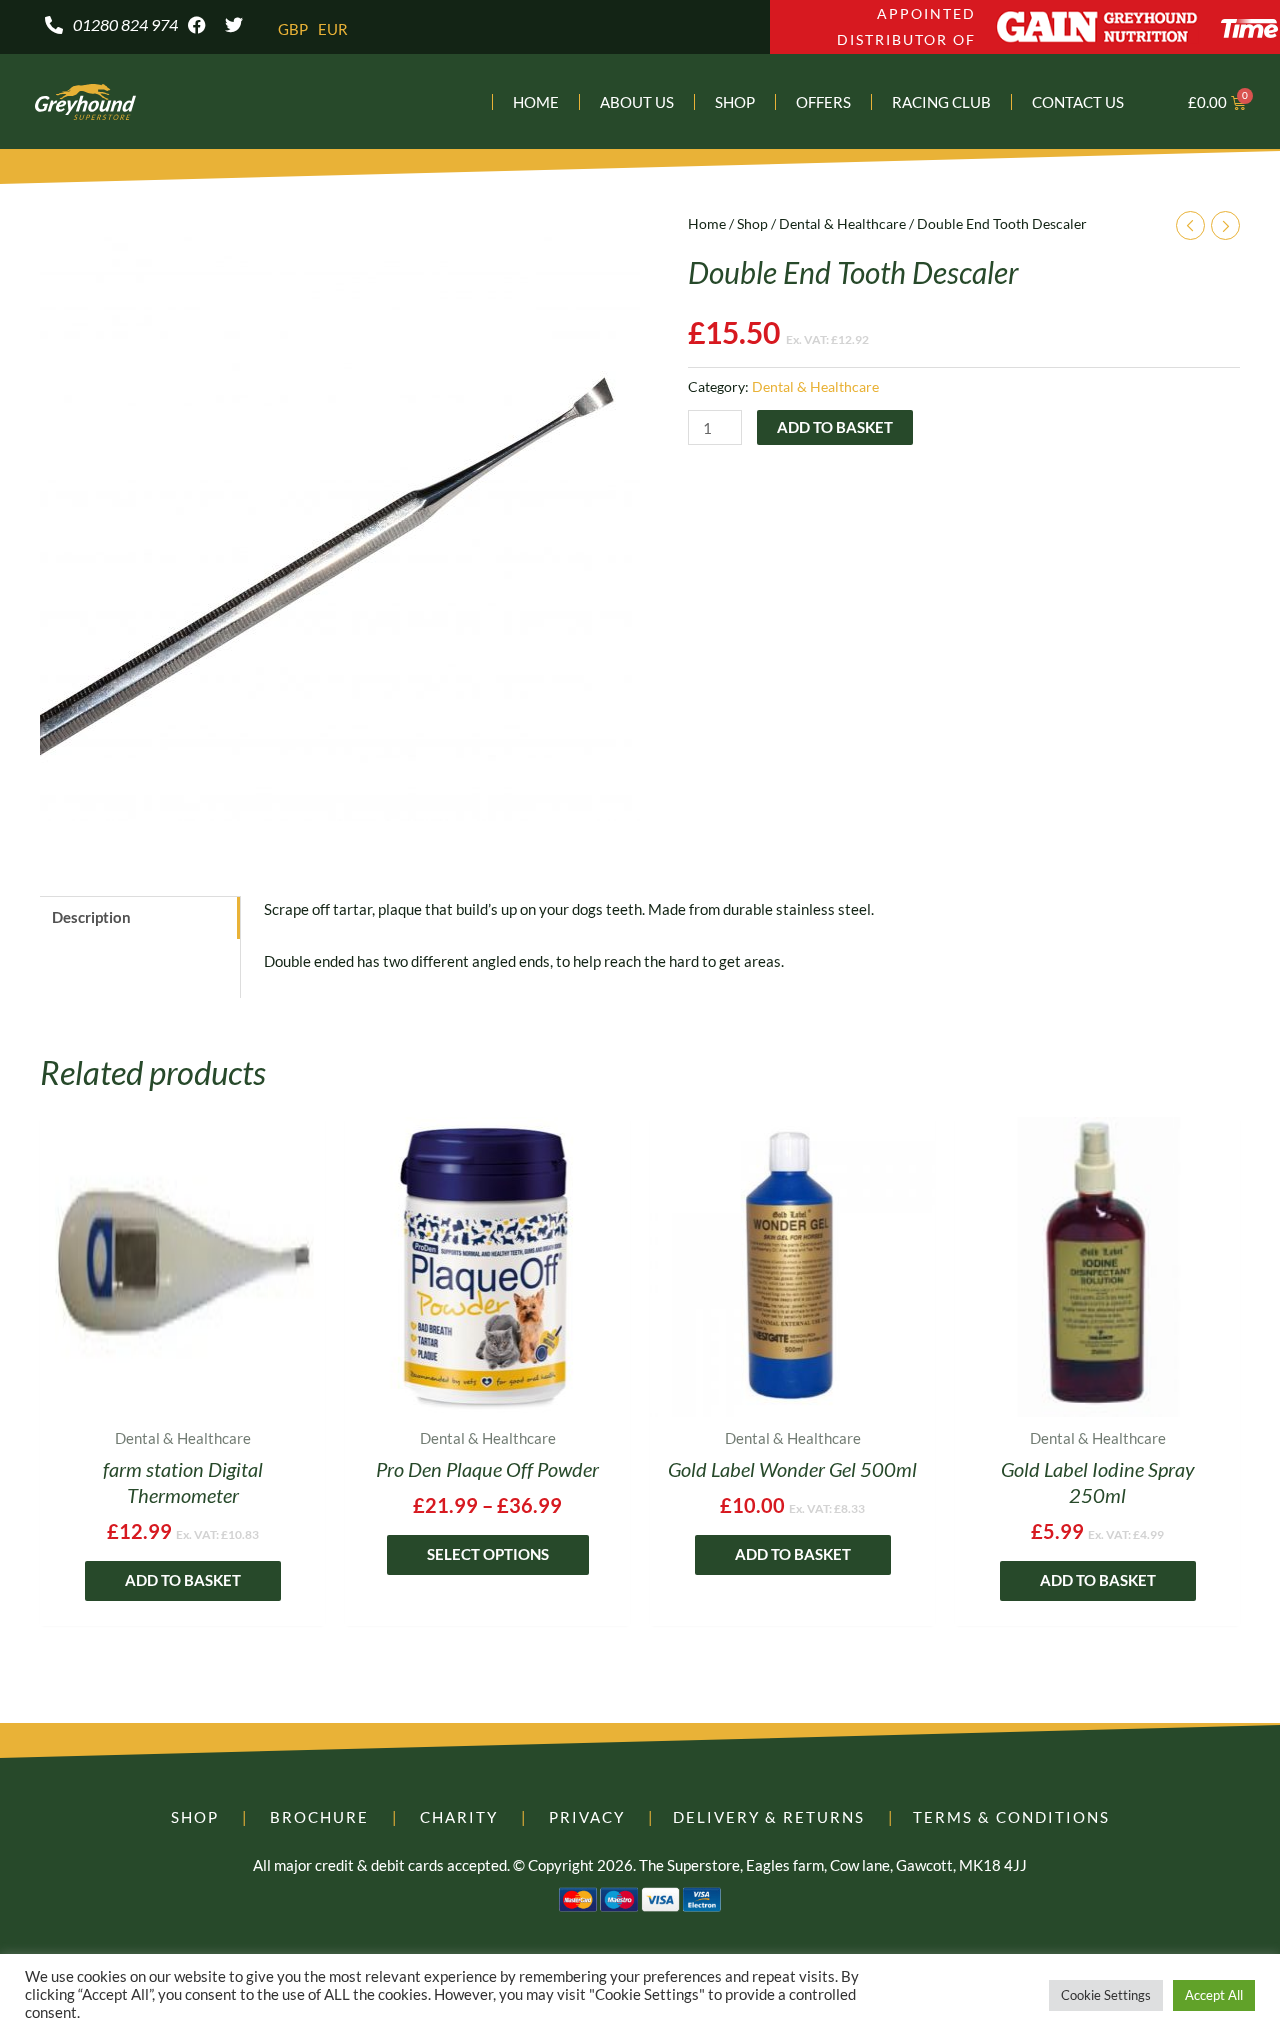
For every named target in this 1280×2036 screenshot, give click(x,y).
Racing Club (941, 102)
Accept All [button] (1214, 1995)
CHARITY (459, 1817)
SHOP (195, 1817)
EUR (333, 29)
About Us (637, 102)
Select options (488, 1554)
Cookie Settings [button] (1106, 1995)
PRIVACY (587, 1817)
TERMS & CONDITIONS (1011, 1817)
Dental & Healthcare (842, 223)
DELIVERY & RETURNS (769, 1817)
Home (536, 102)
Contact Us (1078, 102)
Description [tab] (91, 917)
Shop (735, 102)
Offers (823, 102)
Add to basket (835, 427)
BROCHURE (319, 1817)
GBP (293, 29)
